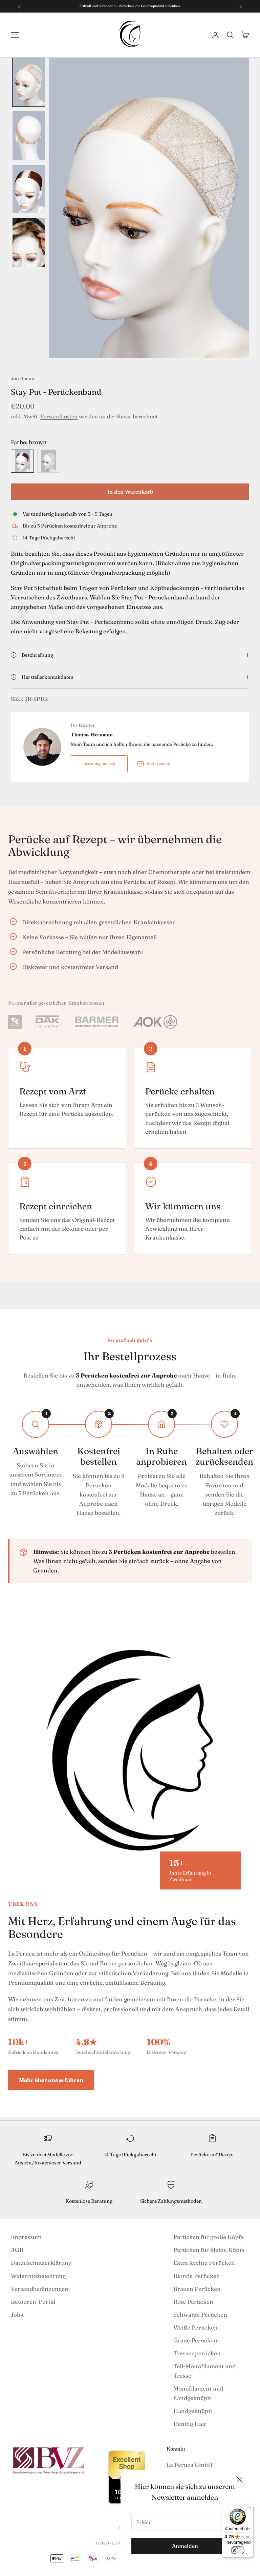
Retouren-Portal (33, 2302)
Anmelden (185, 2546)
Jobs (17, 2314)
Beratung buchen (99, 764)
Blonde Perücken (197, 2276)
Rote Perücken (193, 2302)
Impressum (26, 2237)
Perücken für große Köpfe (209, 2237)
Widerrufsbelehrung (38, 2276)
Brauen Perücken (197, 2289)
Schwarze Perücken (200, 2314)
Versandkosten (59, 416)
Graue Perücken (195, 2340)
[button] (29, 82)
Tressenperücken (197, 2353)
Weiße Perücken (196, 2327)
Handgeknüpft (193, 2411)
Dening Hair (190, 2424)
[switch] (238, 2550)
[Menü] (249, 2509)
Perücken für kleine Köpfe (209, 2250)
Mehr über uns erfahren (51, 2080)
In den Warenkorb (130, 492)
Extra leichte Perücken (204, 2263)
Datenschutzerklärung (41, 2263)
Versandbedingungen (40, 2289)
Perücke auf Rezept (212, 2155)
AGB (17, 2250)
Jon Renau (23, 378)
